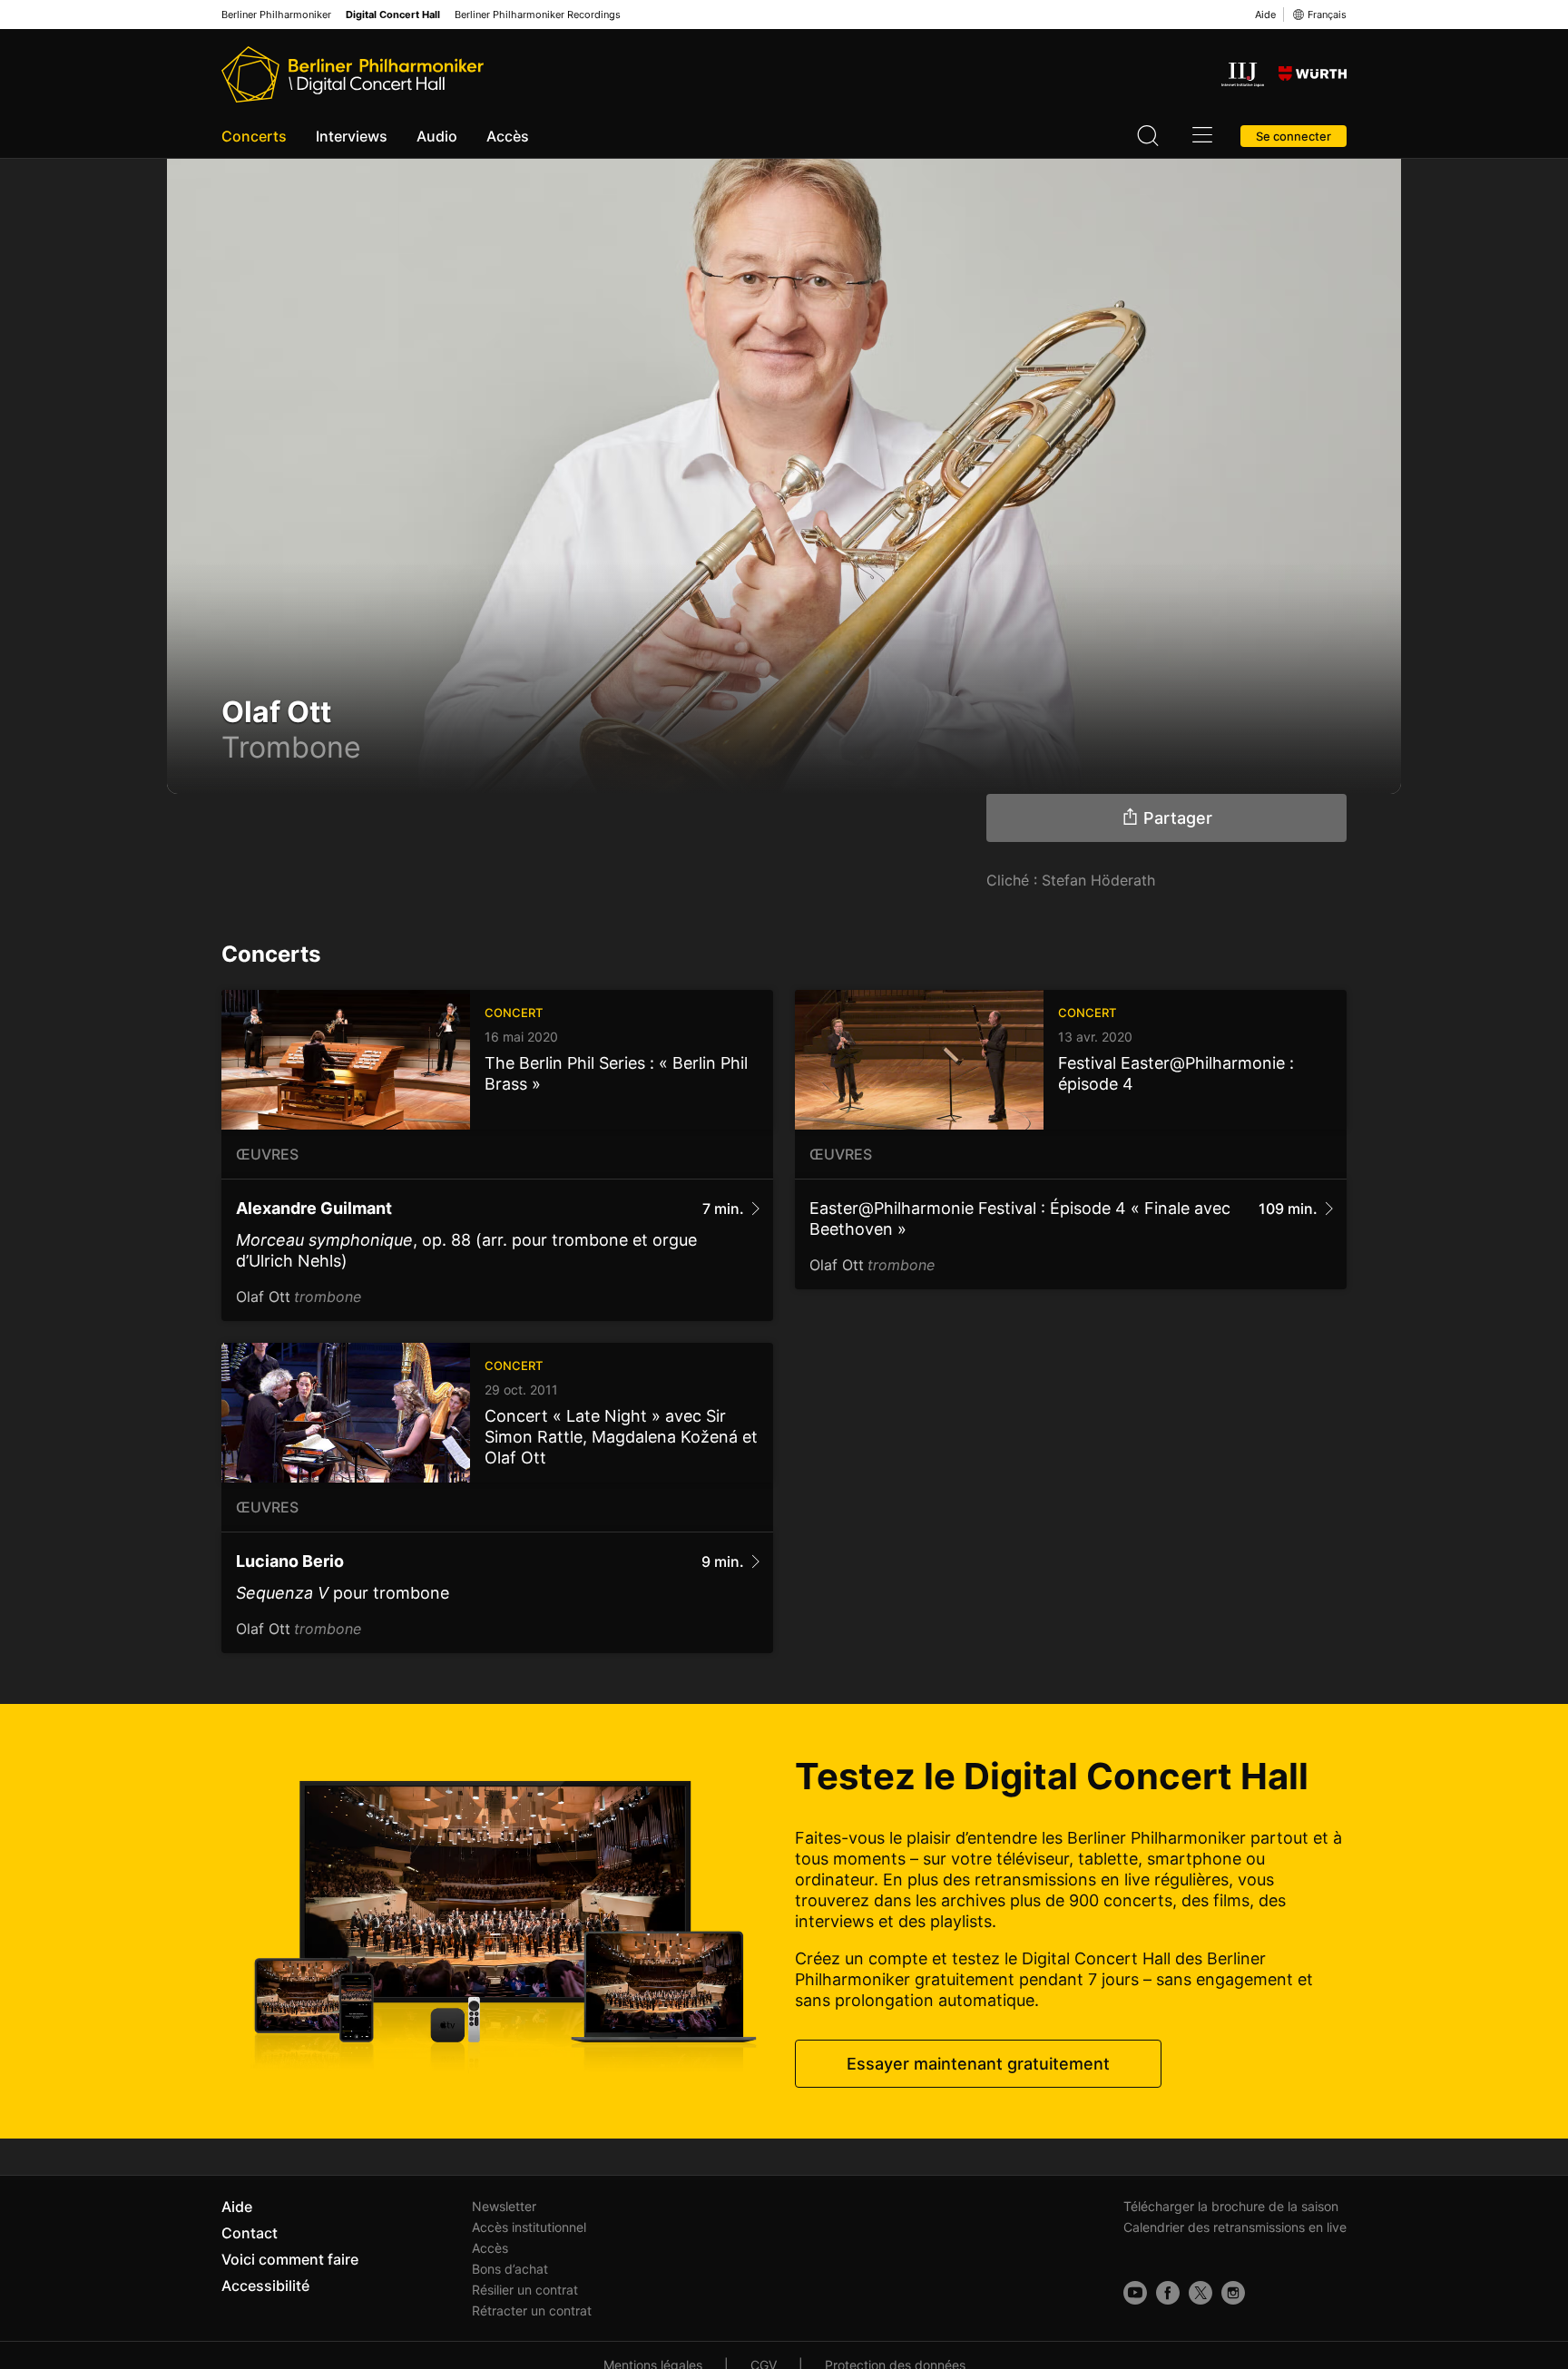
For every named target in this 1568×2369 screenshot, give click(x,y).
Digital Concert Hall (393, 15)
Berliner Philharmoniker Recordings (538, 15)
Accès (508, 136)
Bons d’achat (510, 2269)
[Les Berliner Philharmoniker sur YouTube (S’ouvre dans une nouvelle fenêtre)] (1135, 2293)
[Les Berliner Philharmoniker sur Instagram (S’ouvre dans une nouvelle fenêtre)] (1233, 2293)
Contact (250, 2233)
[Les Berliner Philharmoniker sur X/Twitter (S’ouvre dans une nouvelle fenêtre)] (1200, 2293)
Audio (437, 136)
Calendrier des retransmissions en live (1235, 2227)
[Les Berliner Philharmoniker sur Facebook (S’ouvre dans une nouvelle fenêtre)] (1168, 2293)
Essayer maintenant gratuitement (978, 2064)
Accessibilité (265, 2286)
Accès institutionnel (529, 2227)
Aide (1265, 15)
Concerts (254, 136)
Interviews (352, 136)
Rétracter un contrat (532, 2310)
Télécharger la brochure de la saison (1231, 2206)
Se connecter (1294, 136)
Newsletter (504, 2206)
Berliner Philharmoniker (276, 15)
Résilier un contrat (525, 2290)
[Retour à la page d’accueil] (353, 74)
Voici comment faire (290, 2259)
